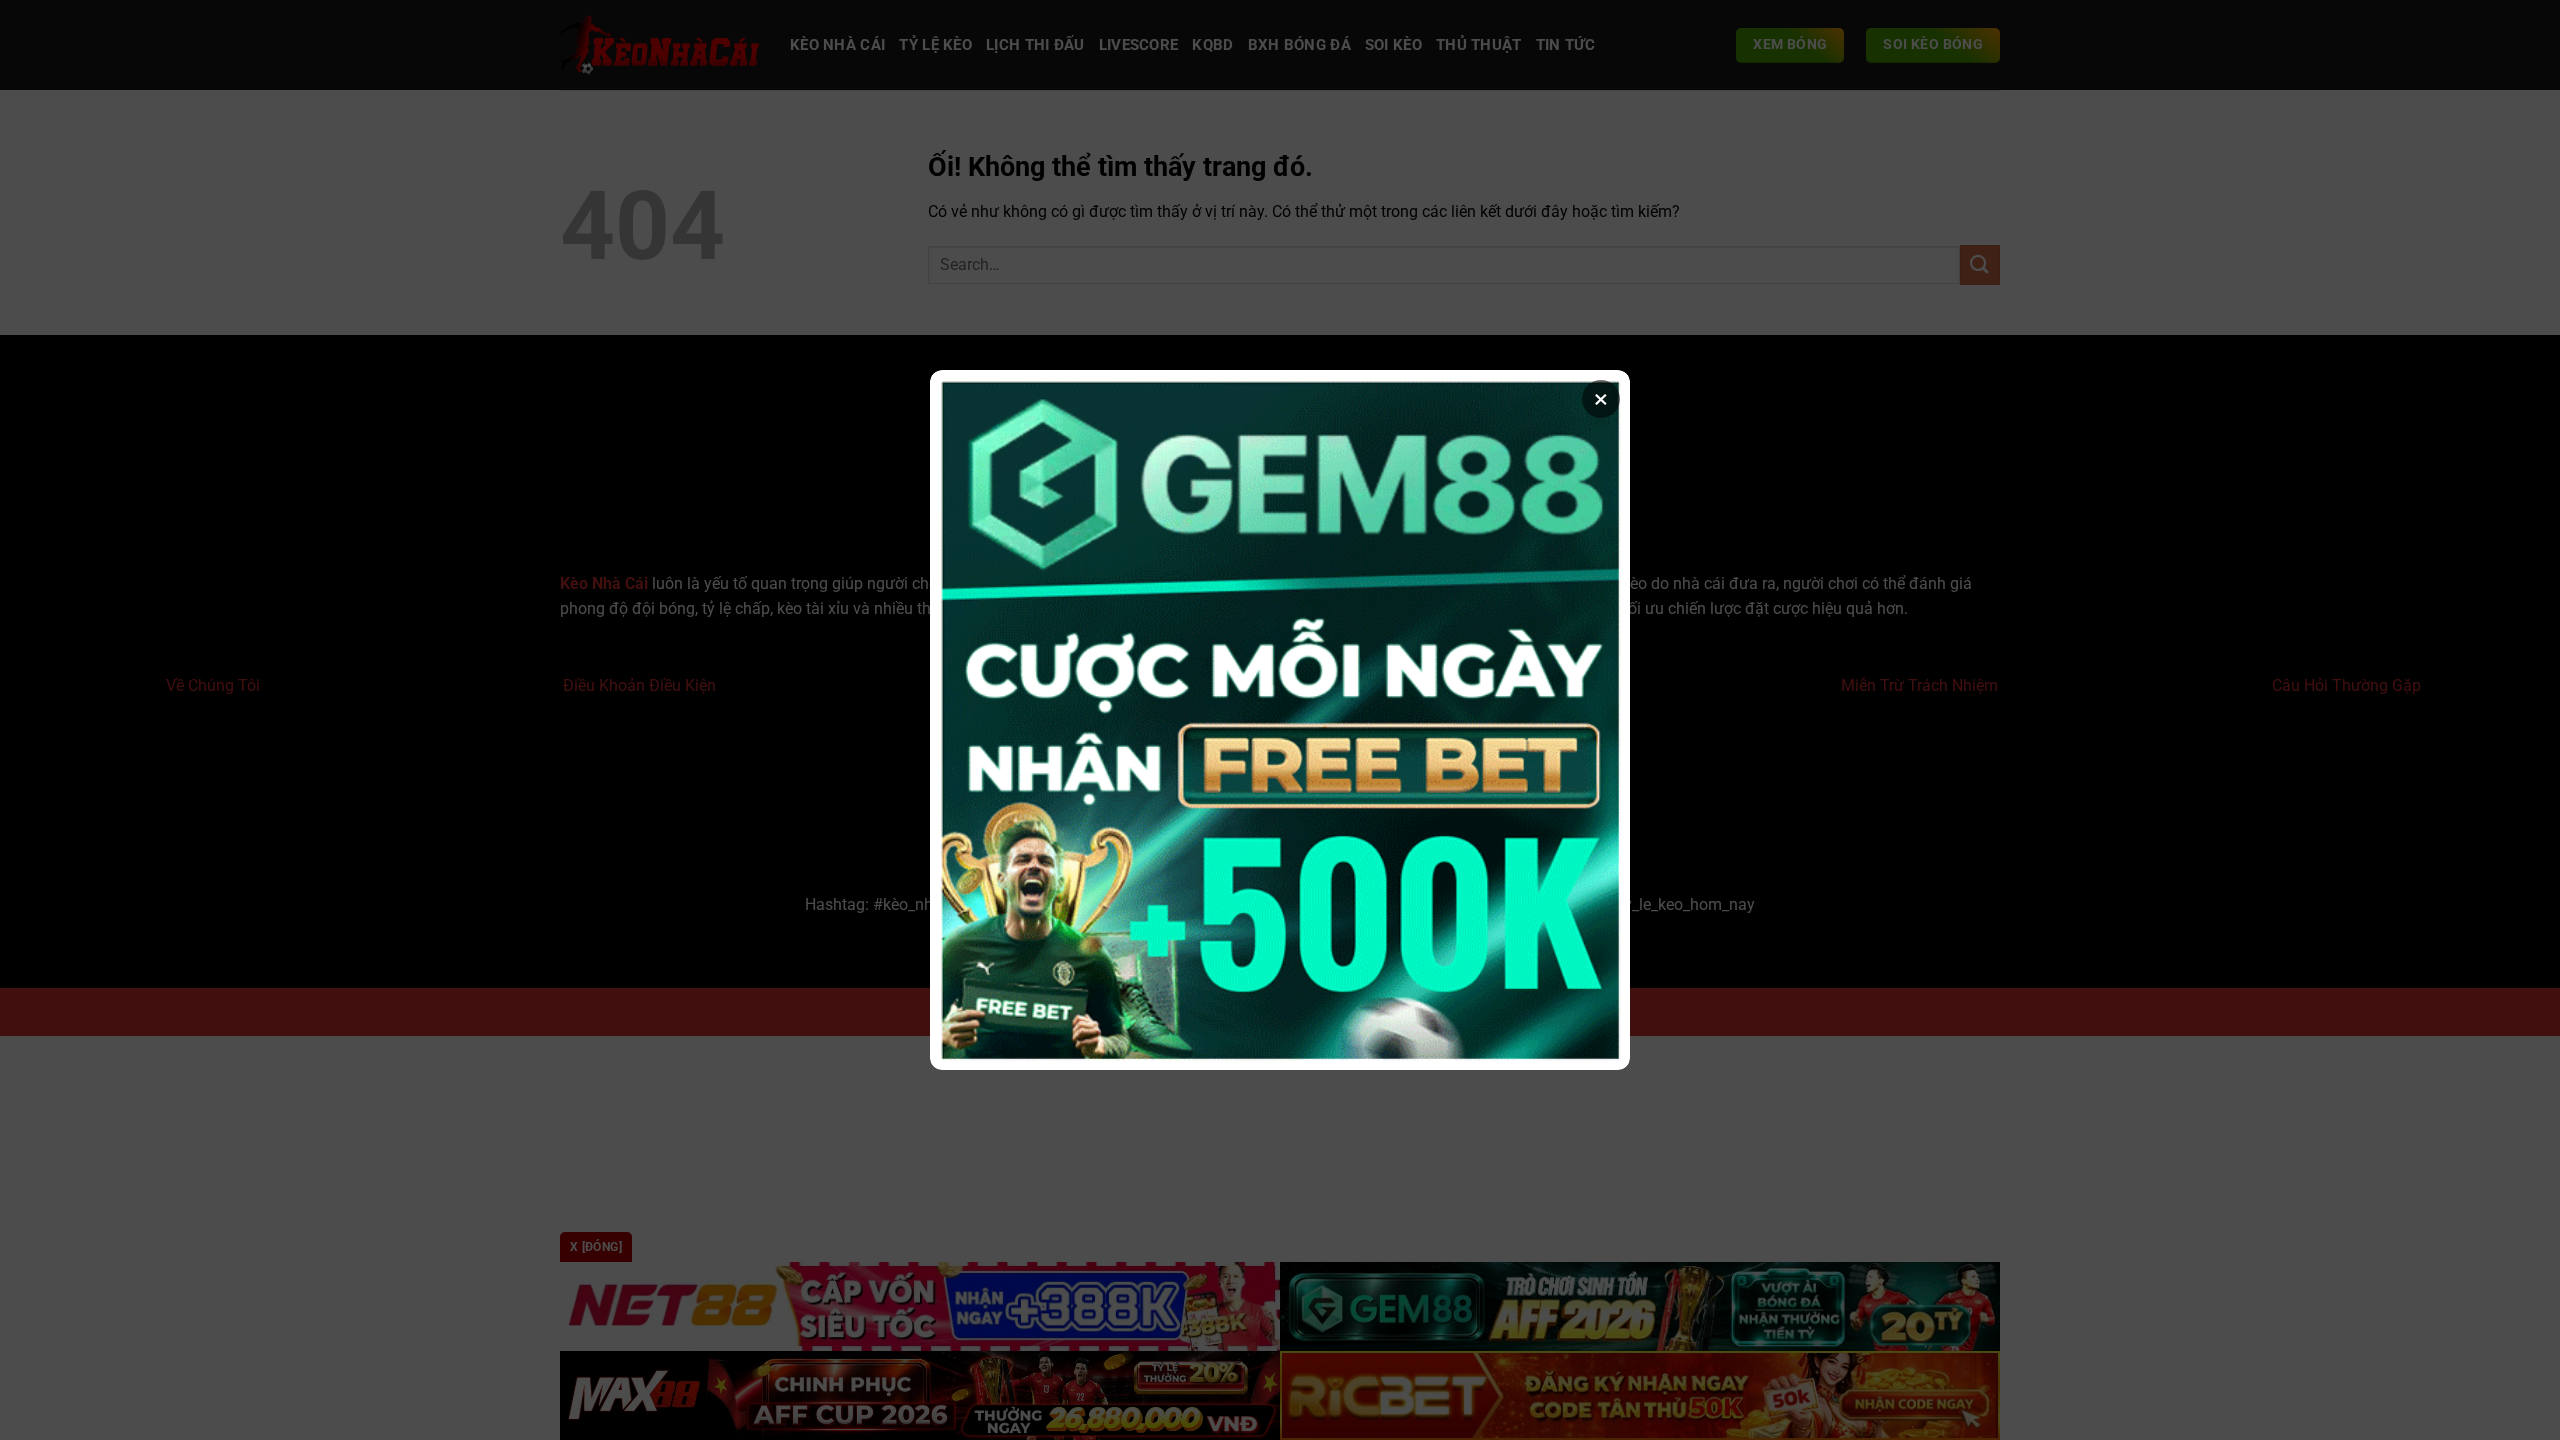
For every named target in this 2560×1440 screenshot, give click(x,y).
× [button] (1601, 399)
